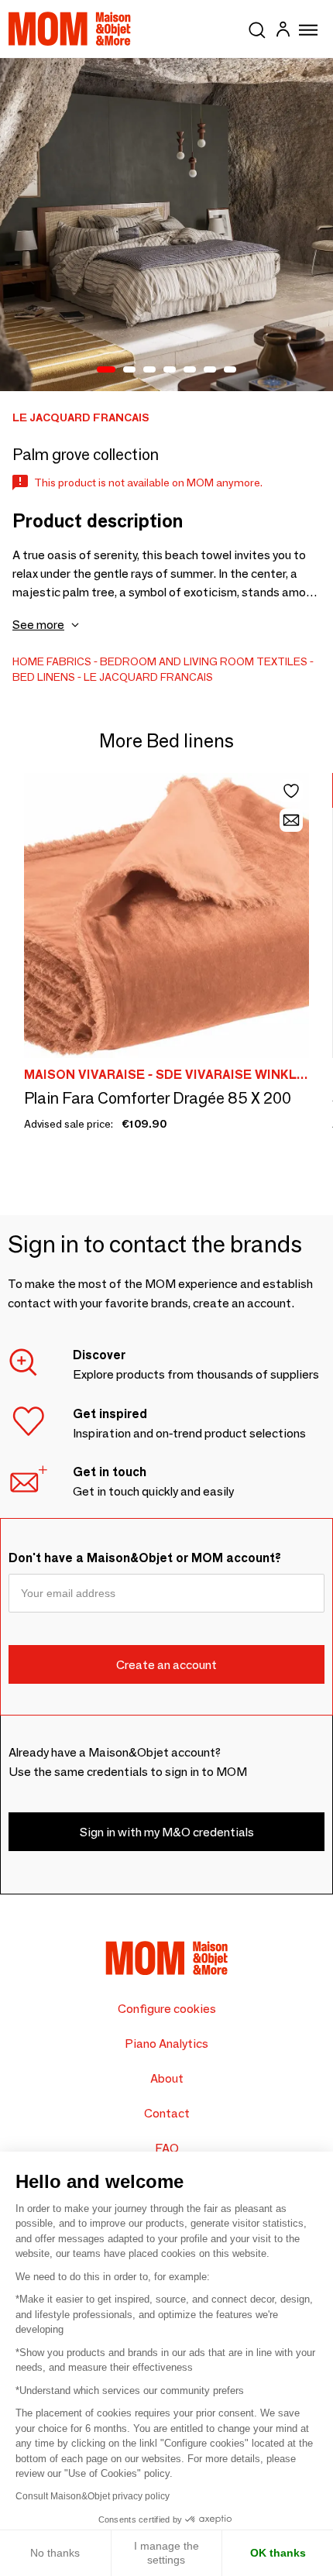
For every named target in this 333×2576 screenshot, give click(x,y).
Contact (167, 2113)
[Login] (283, 31)
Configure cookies (167, 2009)
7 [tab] (230, 370)
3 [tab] (149, 370)
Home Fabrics (52, 661)
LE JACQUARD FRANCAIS (148, 677)
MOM (70, 29)
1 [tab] (106, 370)
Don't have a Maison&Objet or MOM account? (145, 1558)
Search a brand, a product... (257, 27)
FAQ (167, 2148)
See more (38, 625)
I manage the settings (166, 2553)
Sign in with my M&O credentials (167, 1832)
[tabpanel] (166, 225)
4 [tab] (170, 370)
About (167, 2078)
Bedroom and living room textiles (204, 661)
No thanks (55, 2553)
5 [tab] (190, 370)
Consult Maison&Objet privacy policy (93, 2496)
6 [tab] (210, 370)
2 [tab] (129, 370)
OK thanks (278, 2553)
